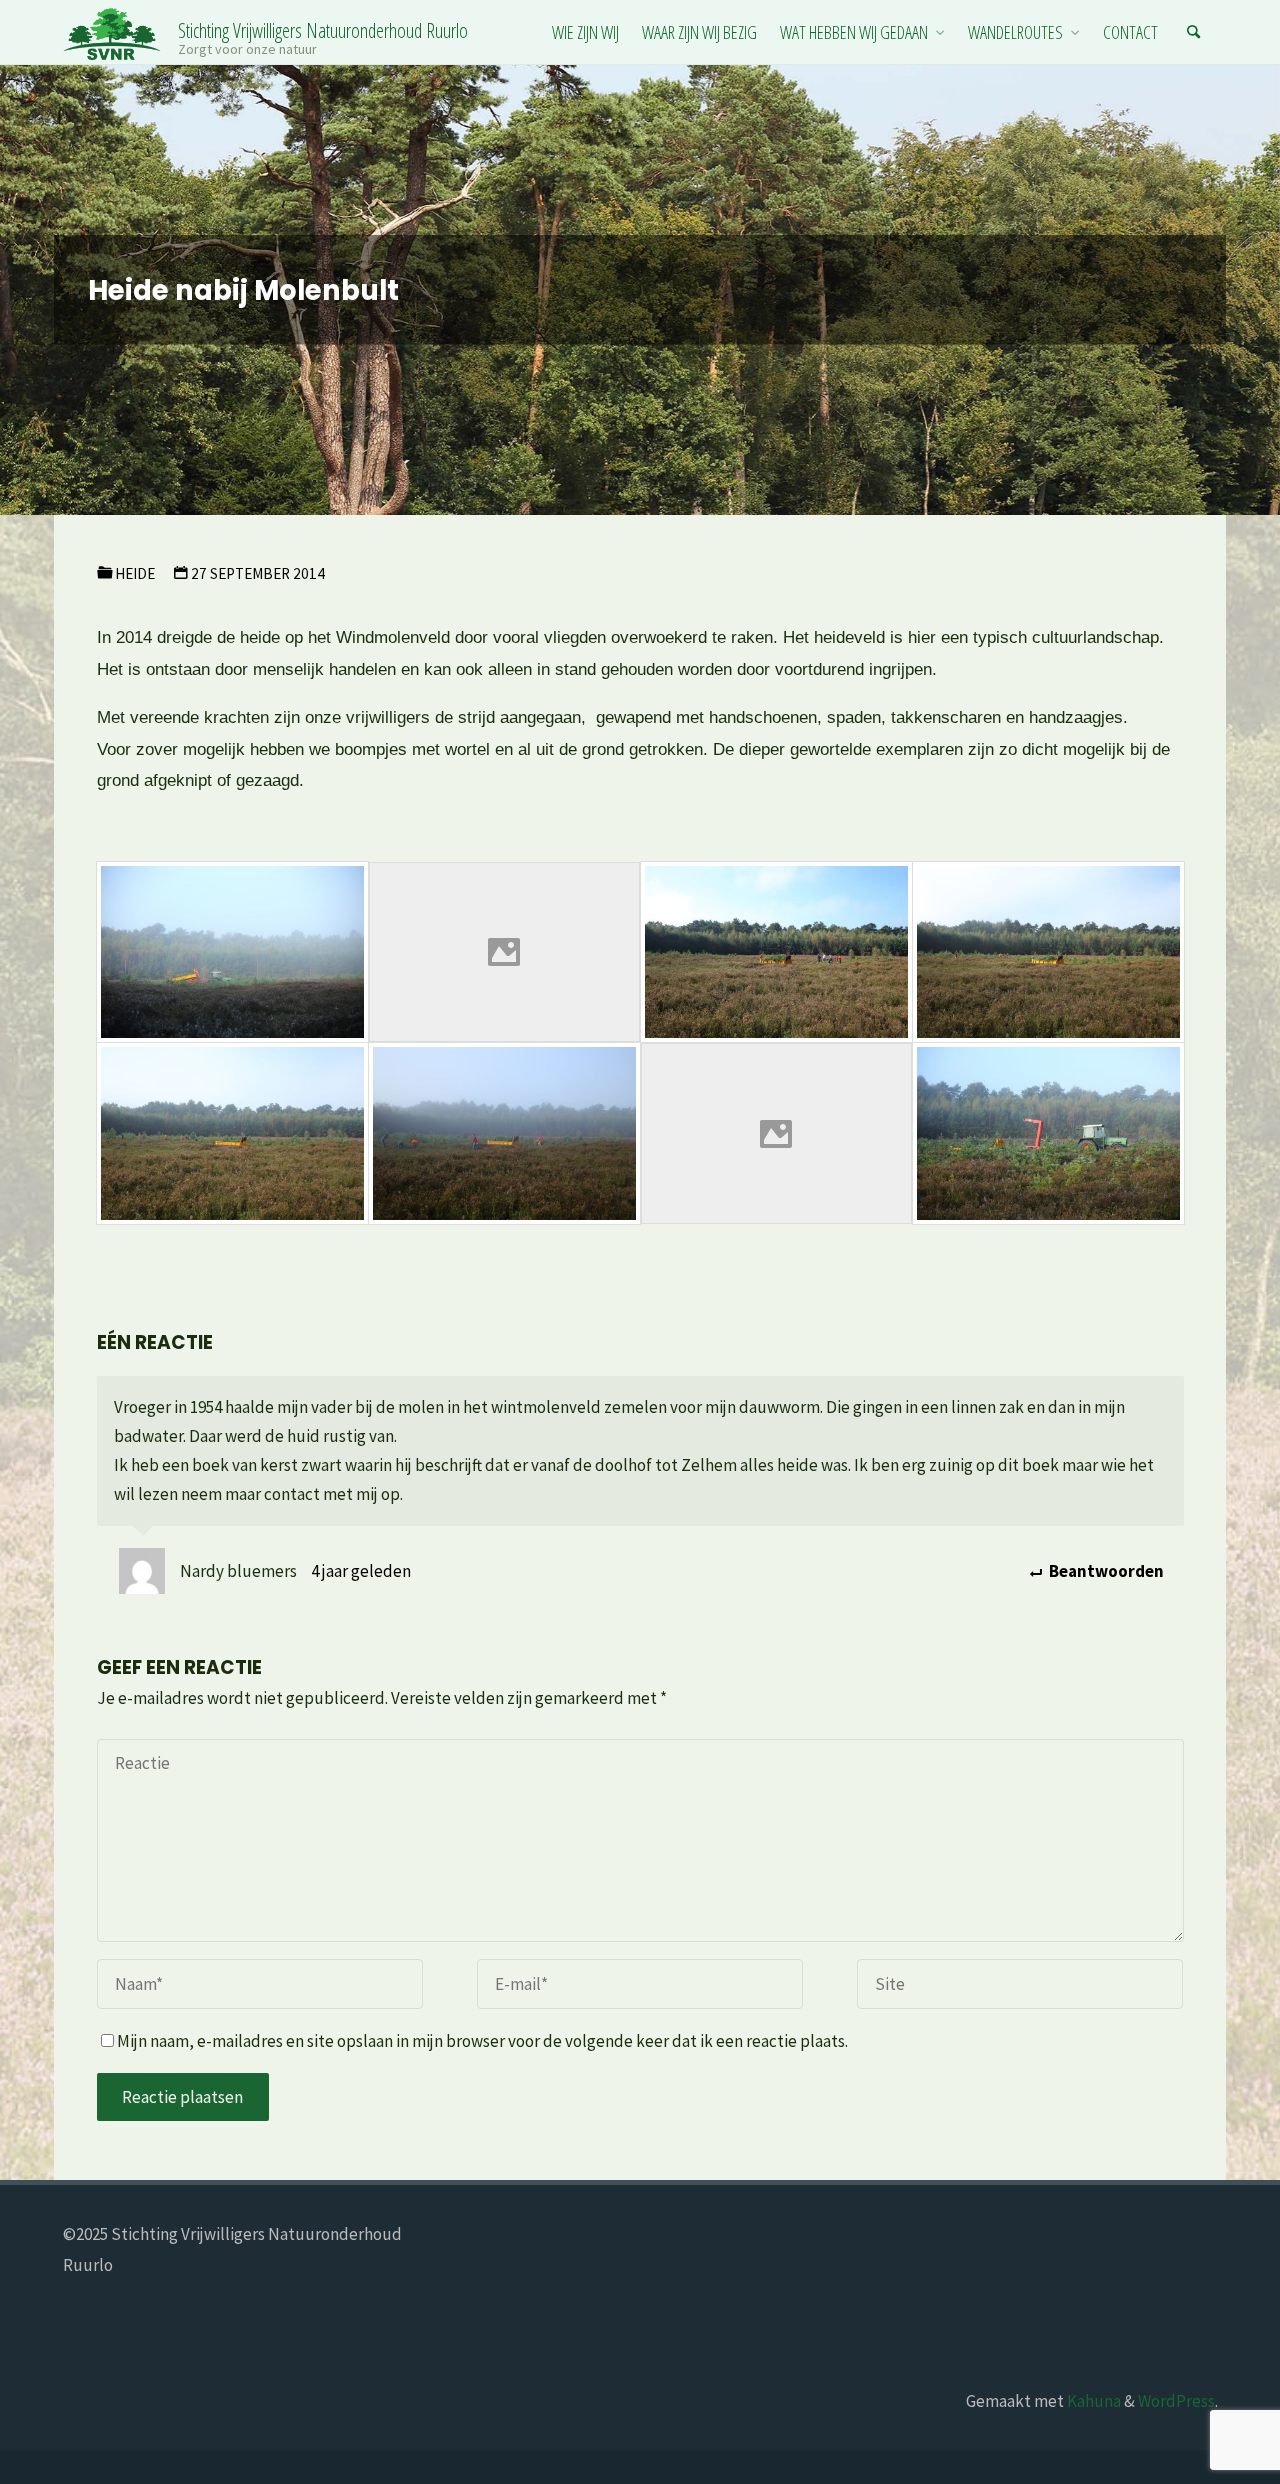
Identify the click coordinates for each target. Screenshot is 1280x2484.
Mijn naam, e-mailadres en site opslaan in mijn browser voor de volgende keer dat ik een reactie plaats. (482, 2041)
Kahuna (1092, 2401)
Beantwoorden (1104, 1571)
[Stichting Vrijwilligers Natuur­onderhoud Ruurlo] (112, 32)
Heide (135, 573)
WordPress (1176, 2401)
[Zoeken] (1194, 32)
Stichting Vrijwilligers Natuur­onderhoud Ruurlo (323, 29)
